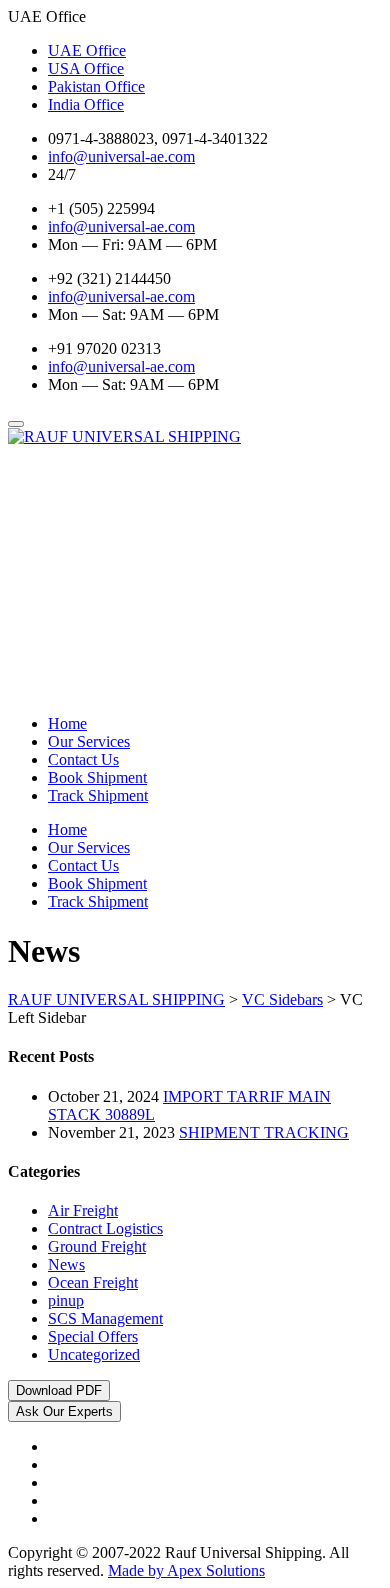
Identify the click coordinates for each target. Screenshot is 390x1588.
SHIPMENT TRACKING (264, 1132)
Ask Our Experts (64, 1411)
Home (67, 723)
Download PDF (59, 1390)
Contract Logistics (105, 1228)
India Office (86, 104)
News (66, 1264)
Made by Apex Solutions (186, 1570)
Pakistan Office (96, 86)
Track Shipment (98, 795)
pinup (66, 1300)
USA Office (86, 68)
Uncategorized (94, 1354)
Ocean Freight (93, 1282)
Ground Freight (97, 1246)
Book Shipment (97, 777)
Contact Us (83, 759)
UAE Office (87, 50)
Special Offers (93, 1336)
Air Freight (83, 1210)
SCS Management (105, 1318)
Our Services (89, 741)
